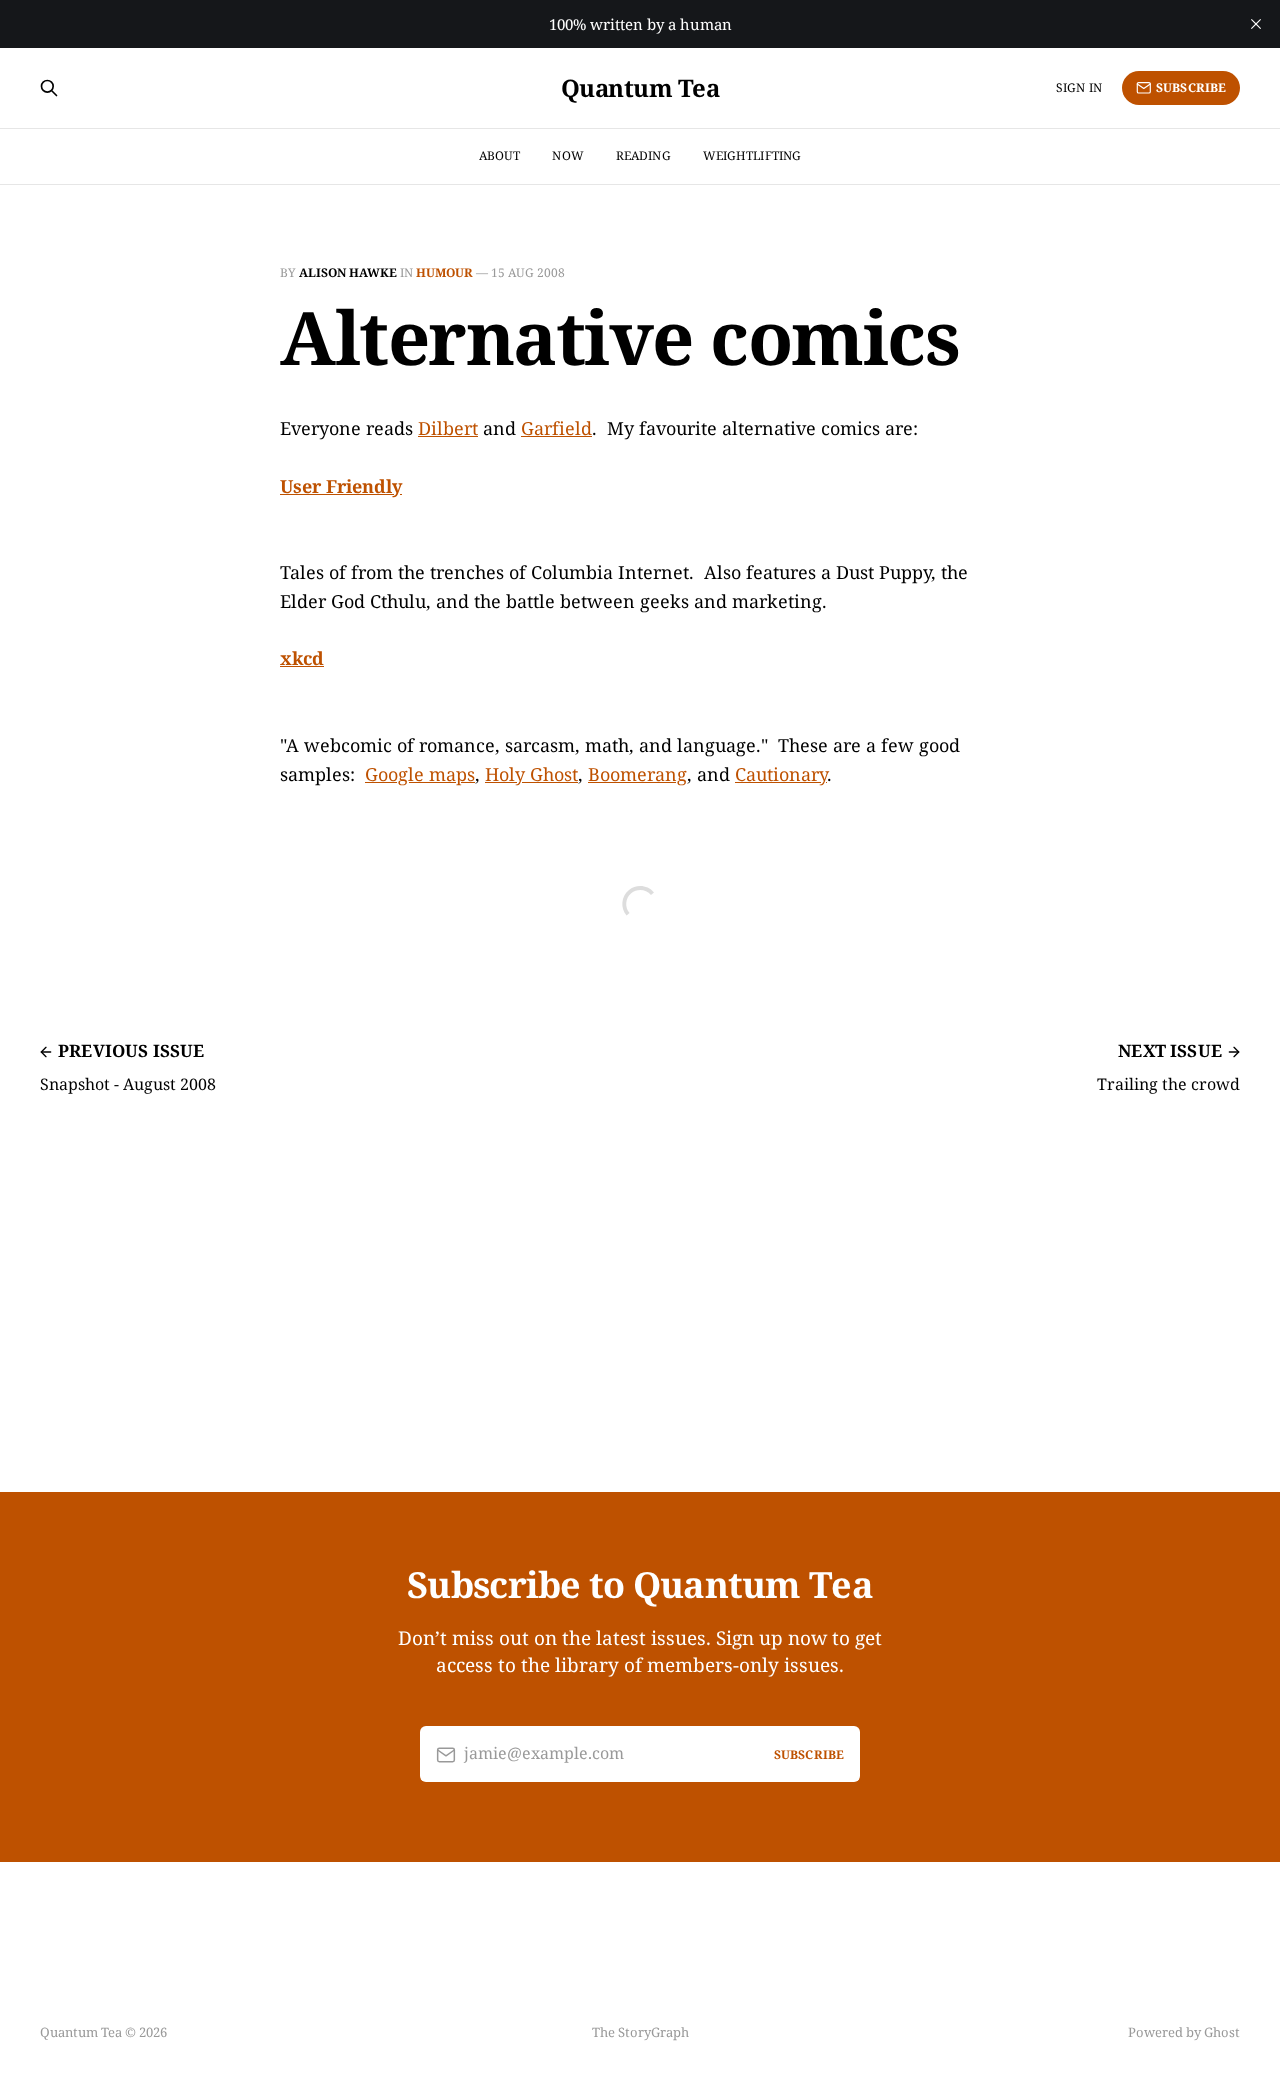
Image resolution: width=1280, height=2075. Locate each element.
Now (567, 155)
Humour (444, 272)
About (500, 155)
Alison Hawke (348, 272)
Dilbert (448, 428)
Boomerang (637, 774)
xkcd (302, 658)
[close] (1256, 24)
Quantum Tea (640, 88)
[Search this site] (49, 88)
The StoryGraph (640, 2032)
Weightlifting (752, 155)
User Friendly (341, 486)
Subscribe (1191, 87)
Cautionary (781, 774)
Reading (643, 155)
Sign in (1079, 87)
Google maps (420, 774)
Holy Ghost (531, 774)
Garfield (556, 428)
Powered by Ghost (1184, 2032)
